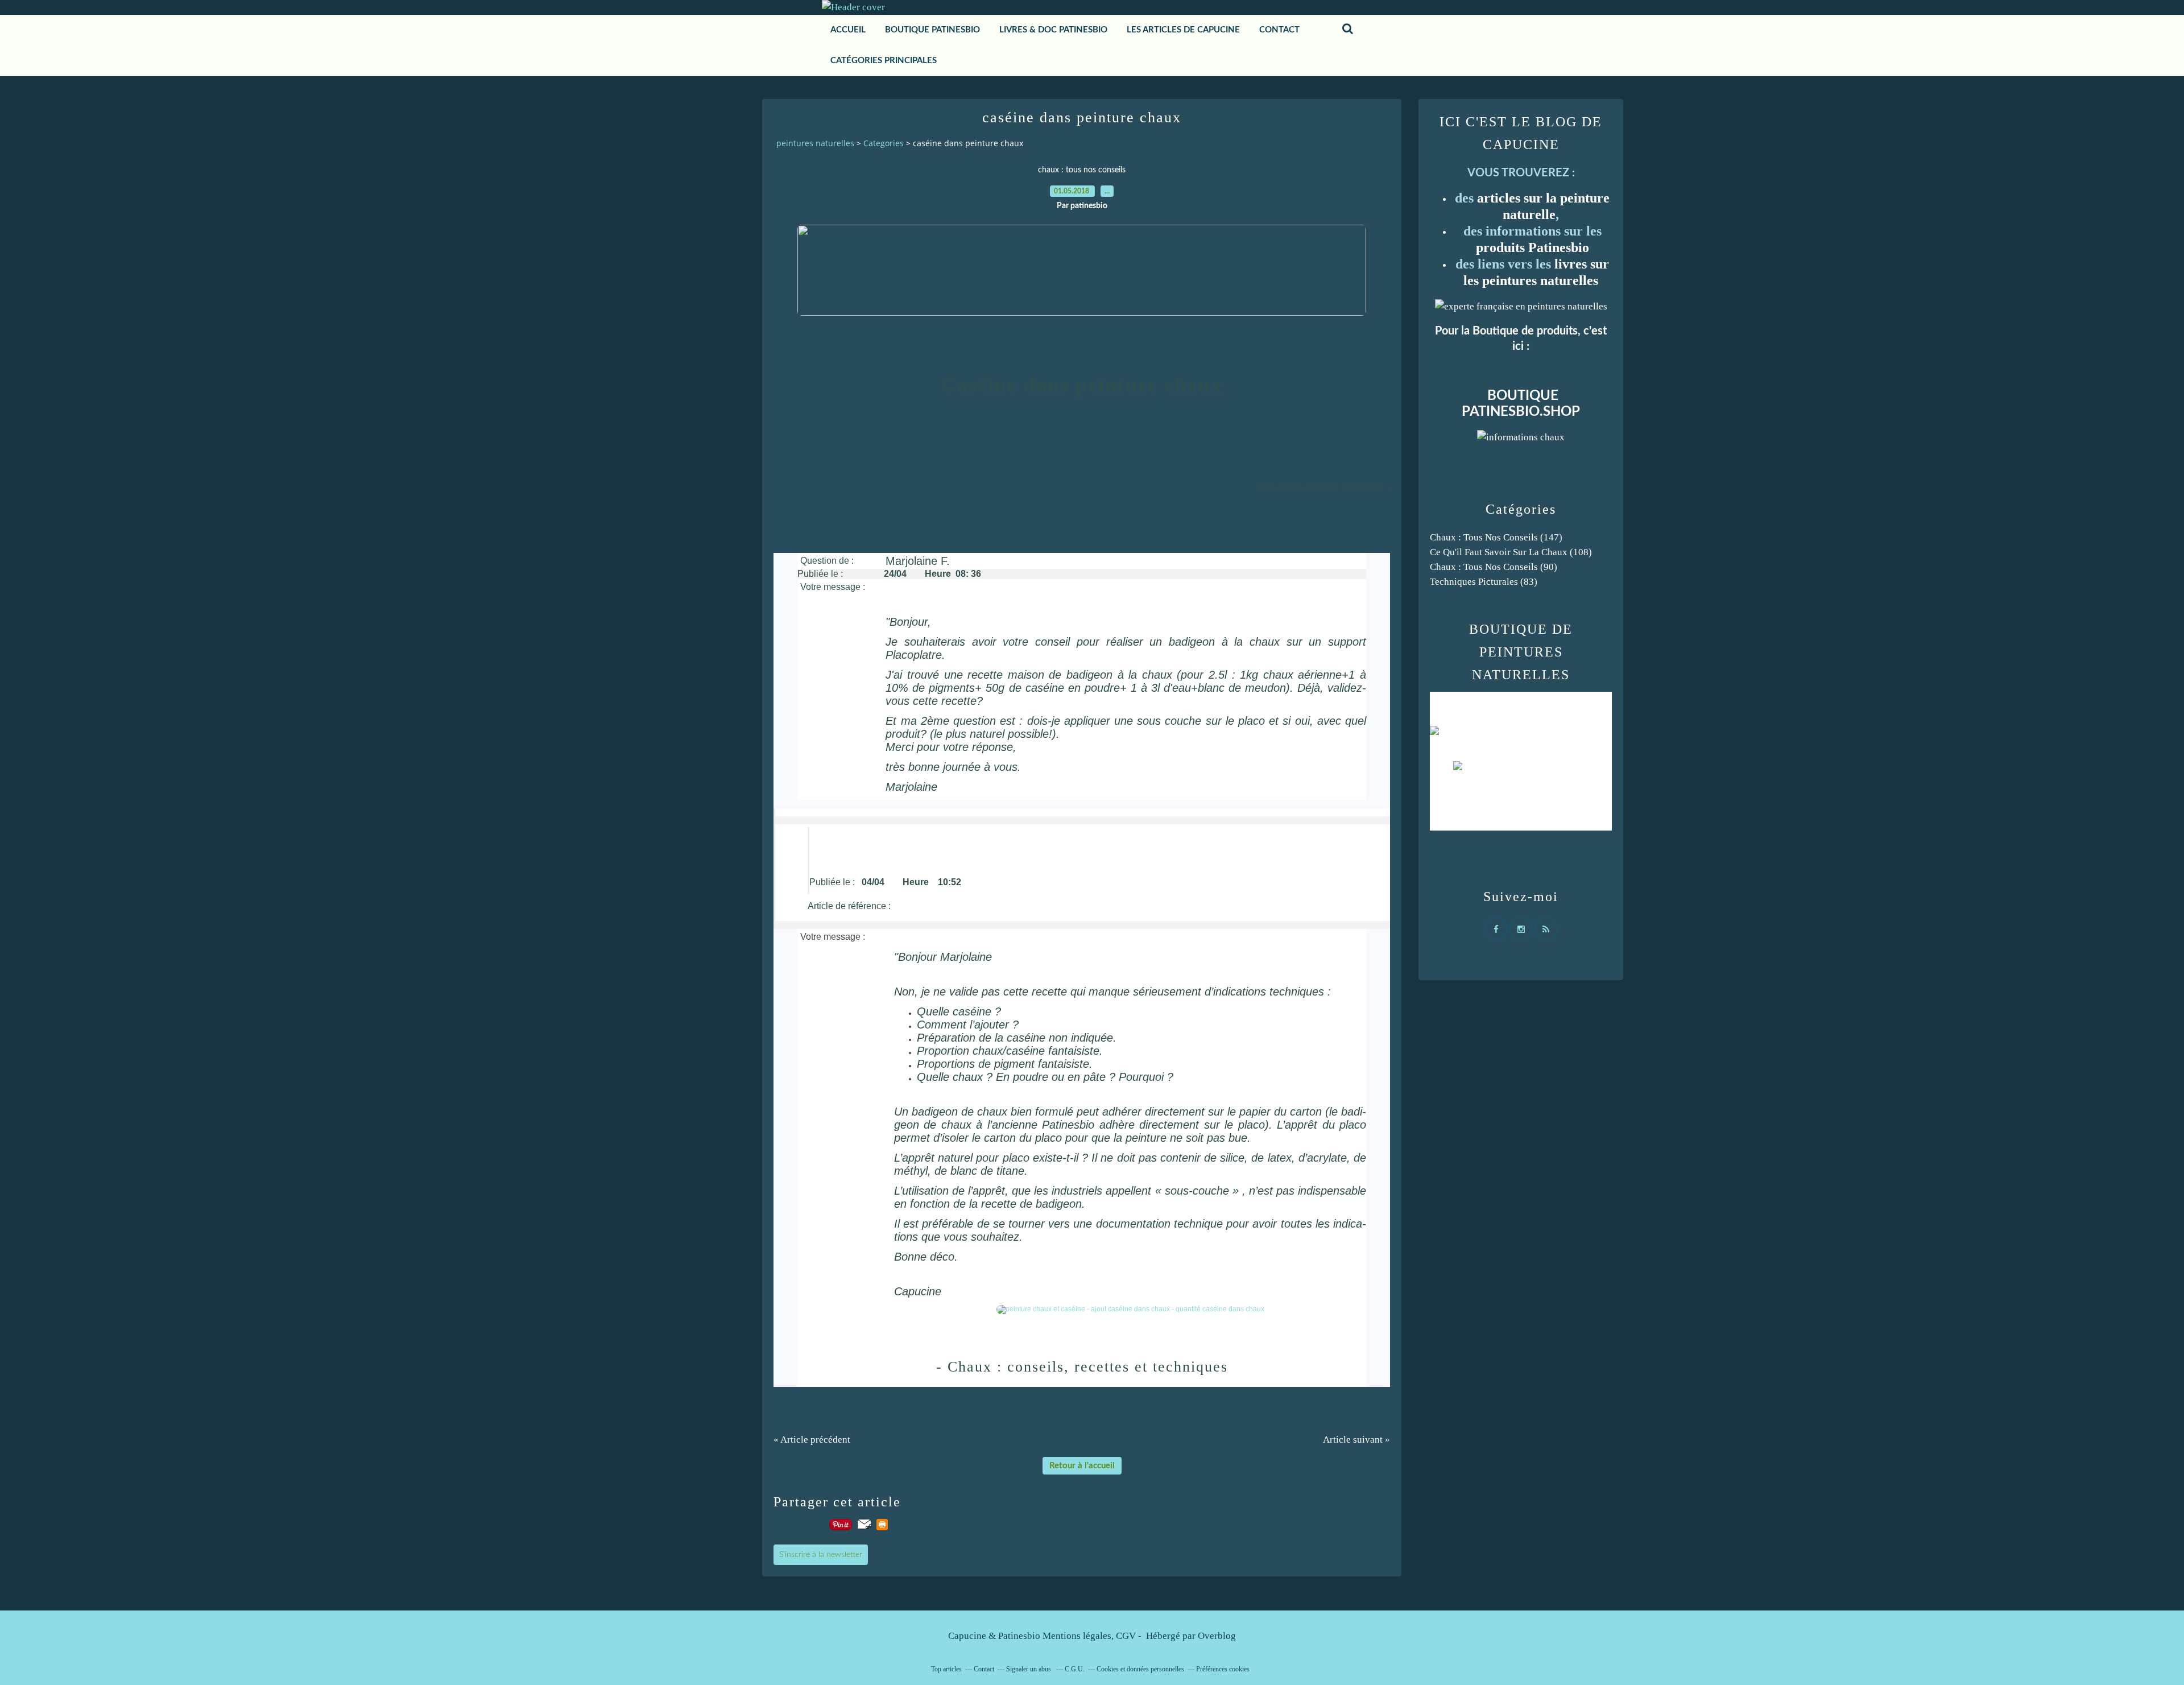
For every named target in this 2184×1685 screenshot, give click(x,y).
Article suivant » (1356, 1440)
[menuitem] (848, 30)
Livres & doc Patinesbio (1053, 30)
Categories (884, 143)
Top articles (946, 1669)
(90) (1494, 567)
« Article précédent (812, 1440)
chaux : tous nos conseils (1082, 170)
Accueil (848, 30)
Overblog (1217, 1636)
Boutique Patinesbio (932, 30)
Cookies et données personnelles (1140, 1669)
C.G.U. (1075, 1669)
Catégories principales (884, 61)
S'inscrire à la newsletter (821, 1555)
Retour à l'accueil (1082, 1466)
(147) (1496, 537)
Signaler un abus (1029, 1669)
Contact (984, 1669)
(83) (1484, 582)
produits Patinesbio (1532, 247)
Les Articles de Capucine (1183, 30)
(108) (1511, 552)
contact (1279, 30)
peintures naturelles (815, 143)
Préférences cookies (1223, 1669)
